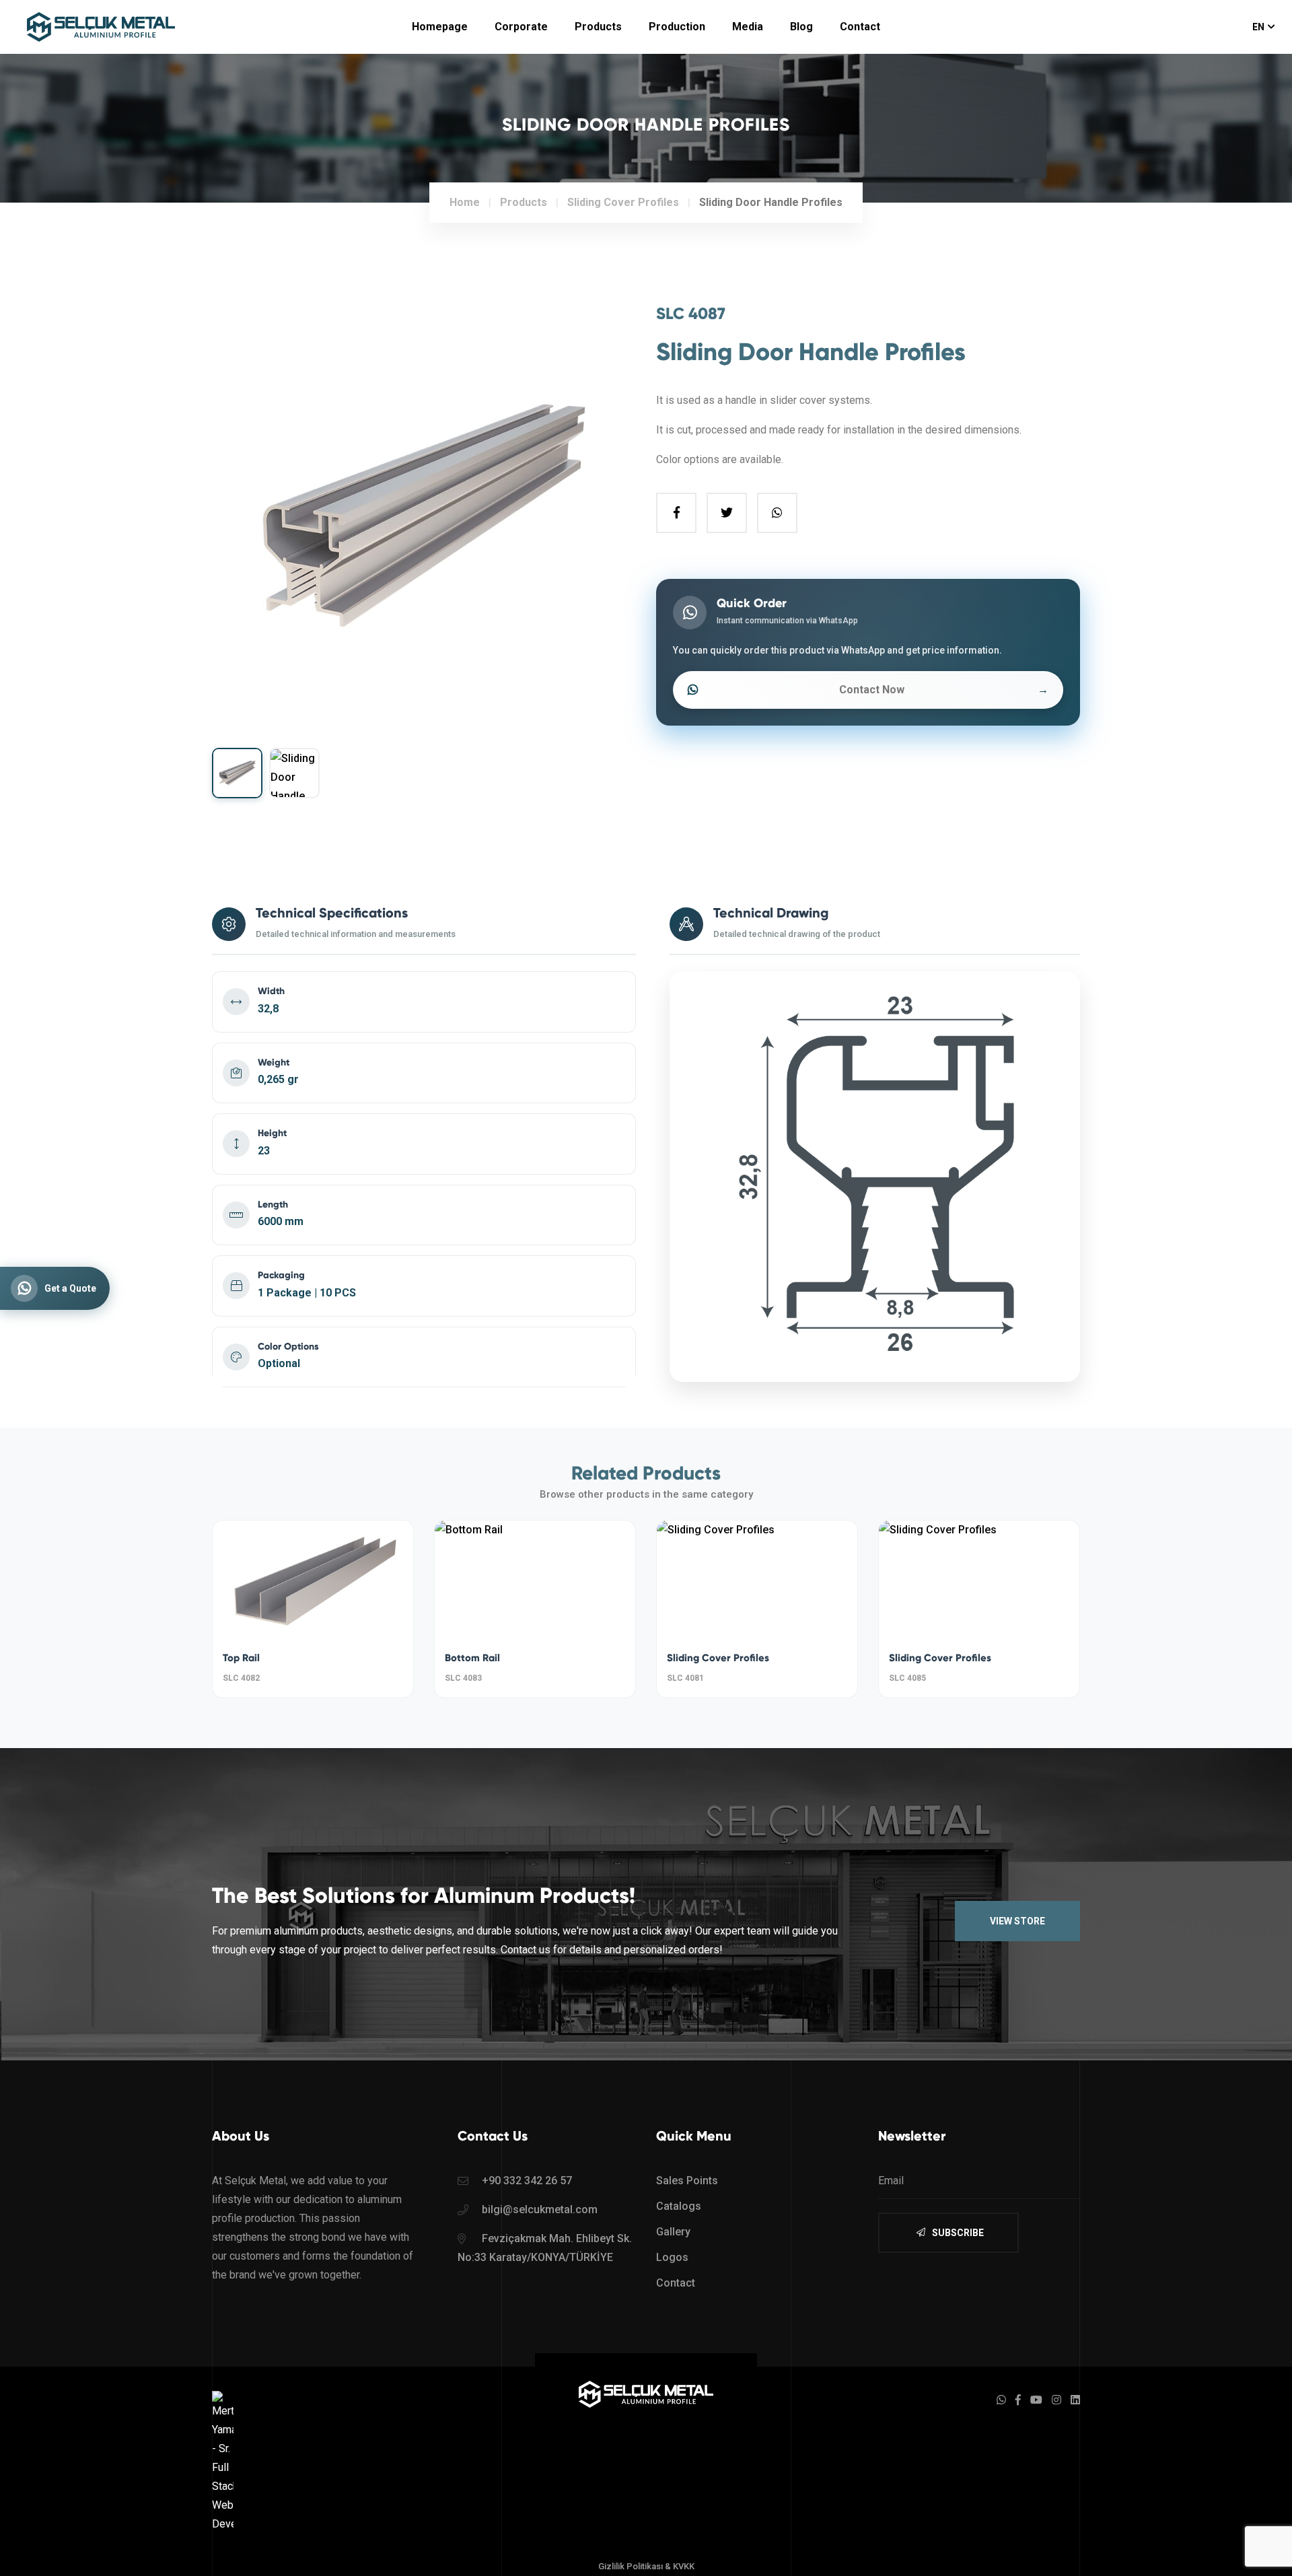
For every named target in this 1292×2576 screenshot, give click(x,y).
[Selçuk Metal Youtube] (1036, 2400)
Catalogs (679, 2206)
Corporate (521, 27)
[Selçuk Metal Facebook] (1018, 2400)
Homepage (440, 27)
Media (748, 27)
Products (598, 27)
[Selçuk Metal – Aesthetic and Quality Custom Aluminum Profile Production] (646, 2394)
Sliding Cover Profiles (718, 1658)
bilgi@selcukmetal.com (540, 2209)
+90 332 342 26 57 (527, 2181)
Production (677, 27)
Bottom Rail (472, 1658)
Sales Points (687, 2181)
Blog (801, 27)
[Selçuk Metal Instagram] (1056, 2400)
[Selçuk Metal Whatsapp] (1001, 2400)
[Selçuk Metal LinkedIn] (1075, 2400)
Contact (860, 27)
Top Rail (241, 1658)
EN (1258, 27)
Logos (672, 2257)
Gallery (673, 2232)
